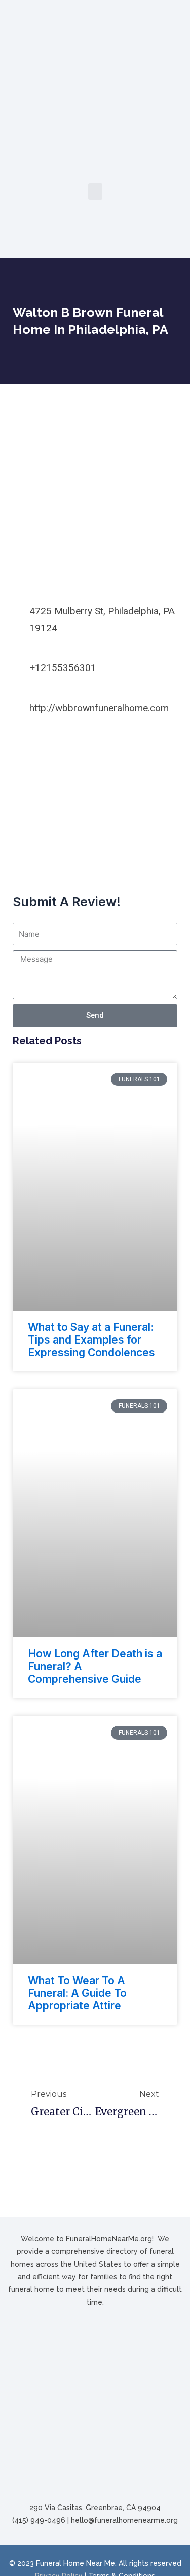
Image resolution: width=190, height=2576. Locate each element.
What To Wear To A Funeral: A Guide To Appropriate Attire (77, 1993)
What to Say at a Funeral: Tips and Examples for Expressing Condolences (91, 1340)
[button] (95, 191)
